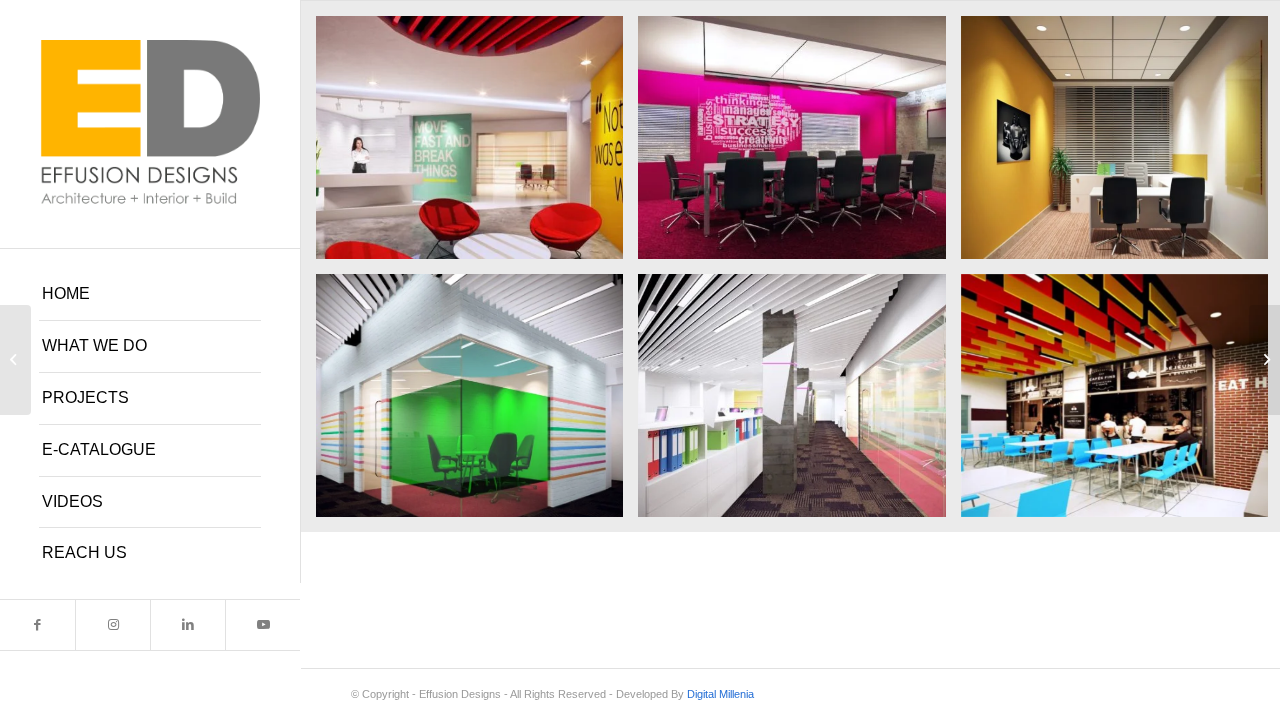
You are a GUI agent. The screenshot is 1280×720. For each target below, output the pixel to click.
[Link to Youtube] (262, 625)
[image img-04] (477, 403)
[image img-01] (477, 145)
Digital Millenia (720, 694)
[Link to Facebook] (37, 625)
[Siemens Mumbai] (15, 360)
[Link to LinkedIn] (187, 625)
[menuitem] (150, 295)
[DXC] (1264, 360)
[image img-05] (799, 403)
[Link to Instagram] (112, 625)
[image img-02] (799, 145)
